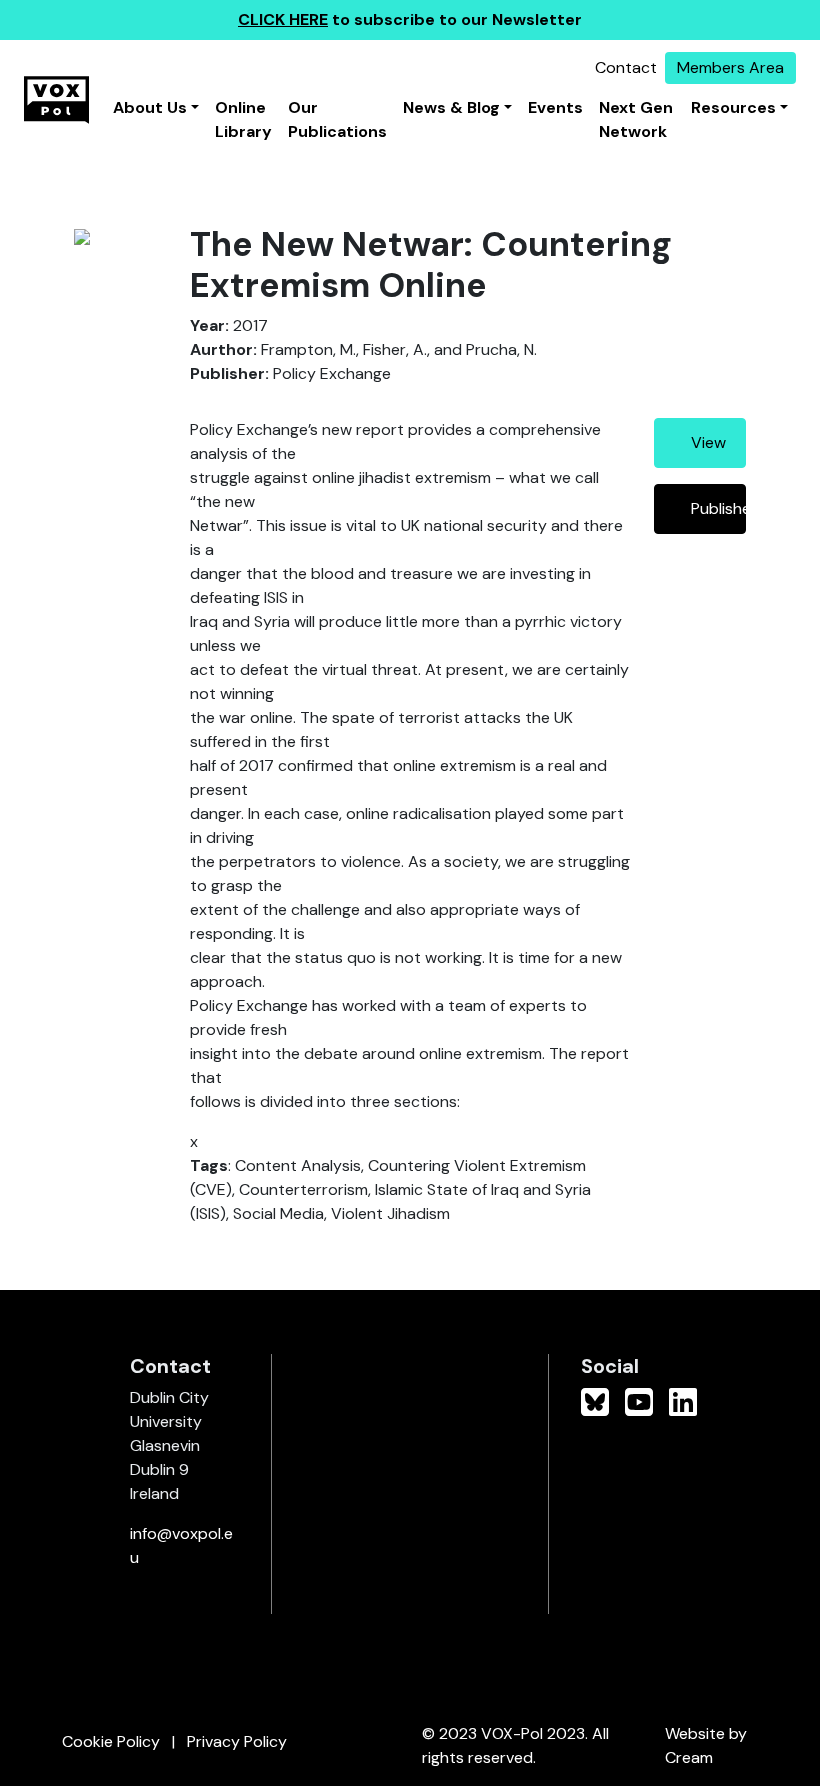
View (708, 442)
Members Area (730, 67)
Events (555, 107)
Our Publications (337, 119)
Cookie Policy (111, 1741)
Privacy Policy (237, 1741)
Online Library (243, 119)
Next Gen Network (636, 119)
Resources (733, 107)
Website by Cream (706, 1745)
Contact (626, 67)
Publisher (718, 508)
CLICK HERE (283, 19)
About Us (150, 107)
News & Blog (451, 107)
